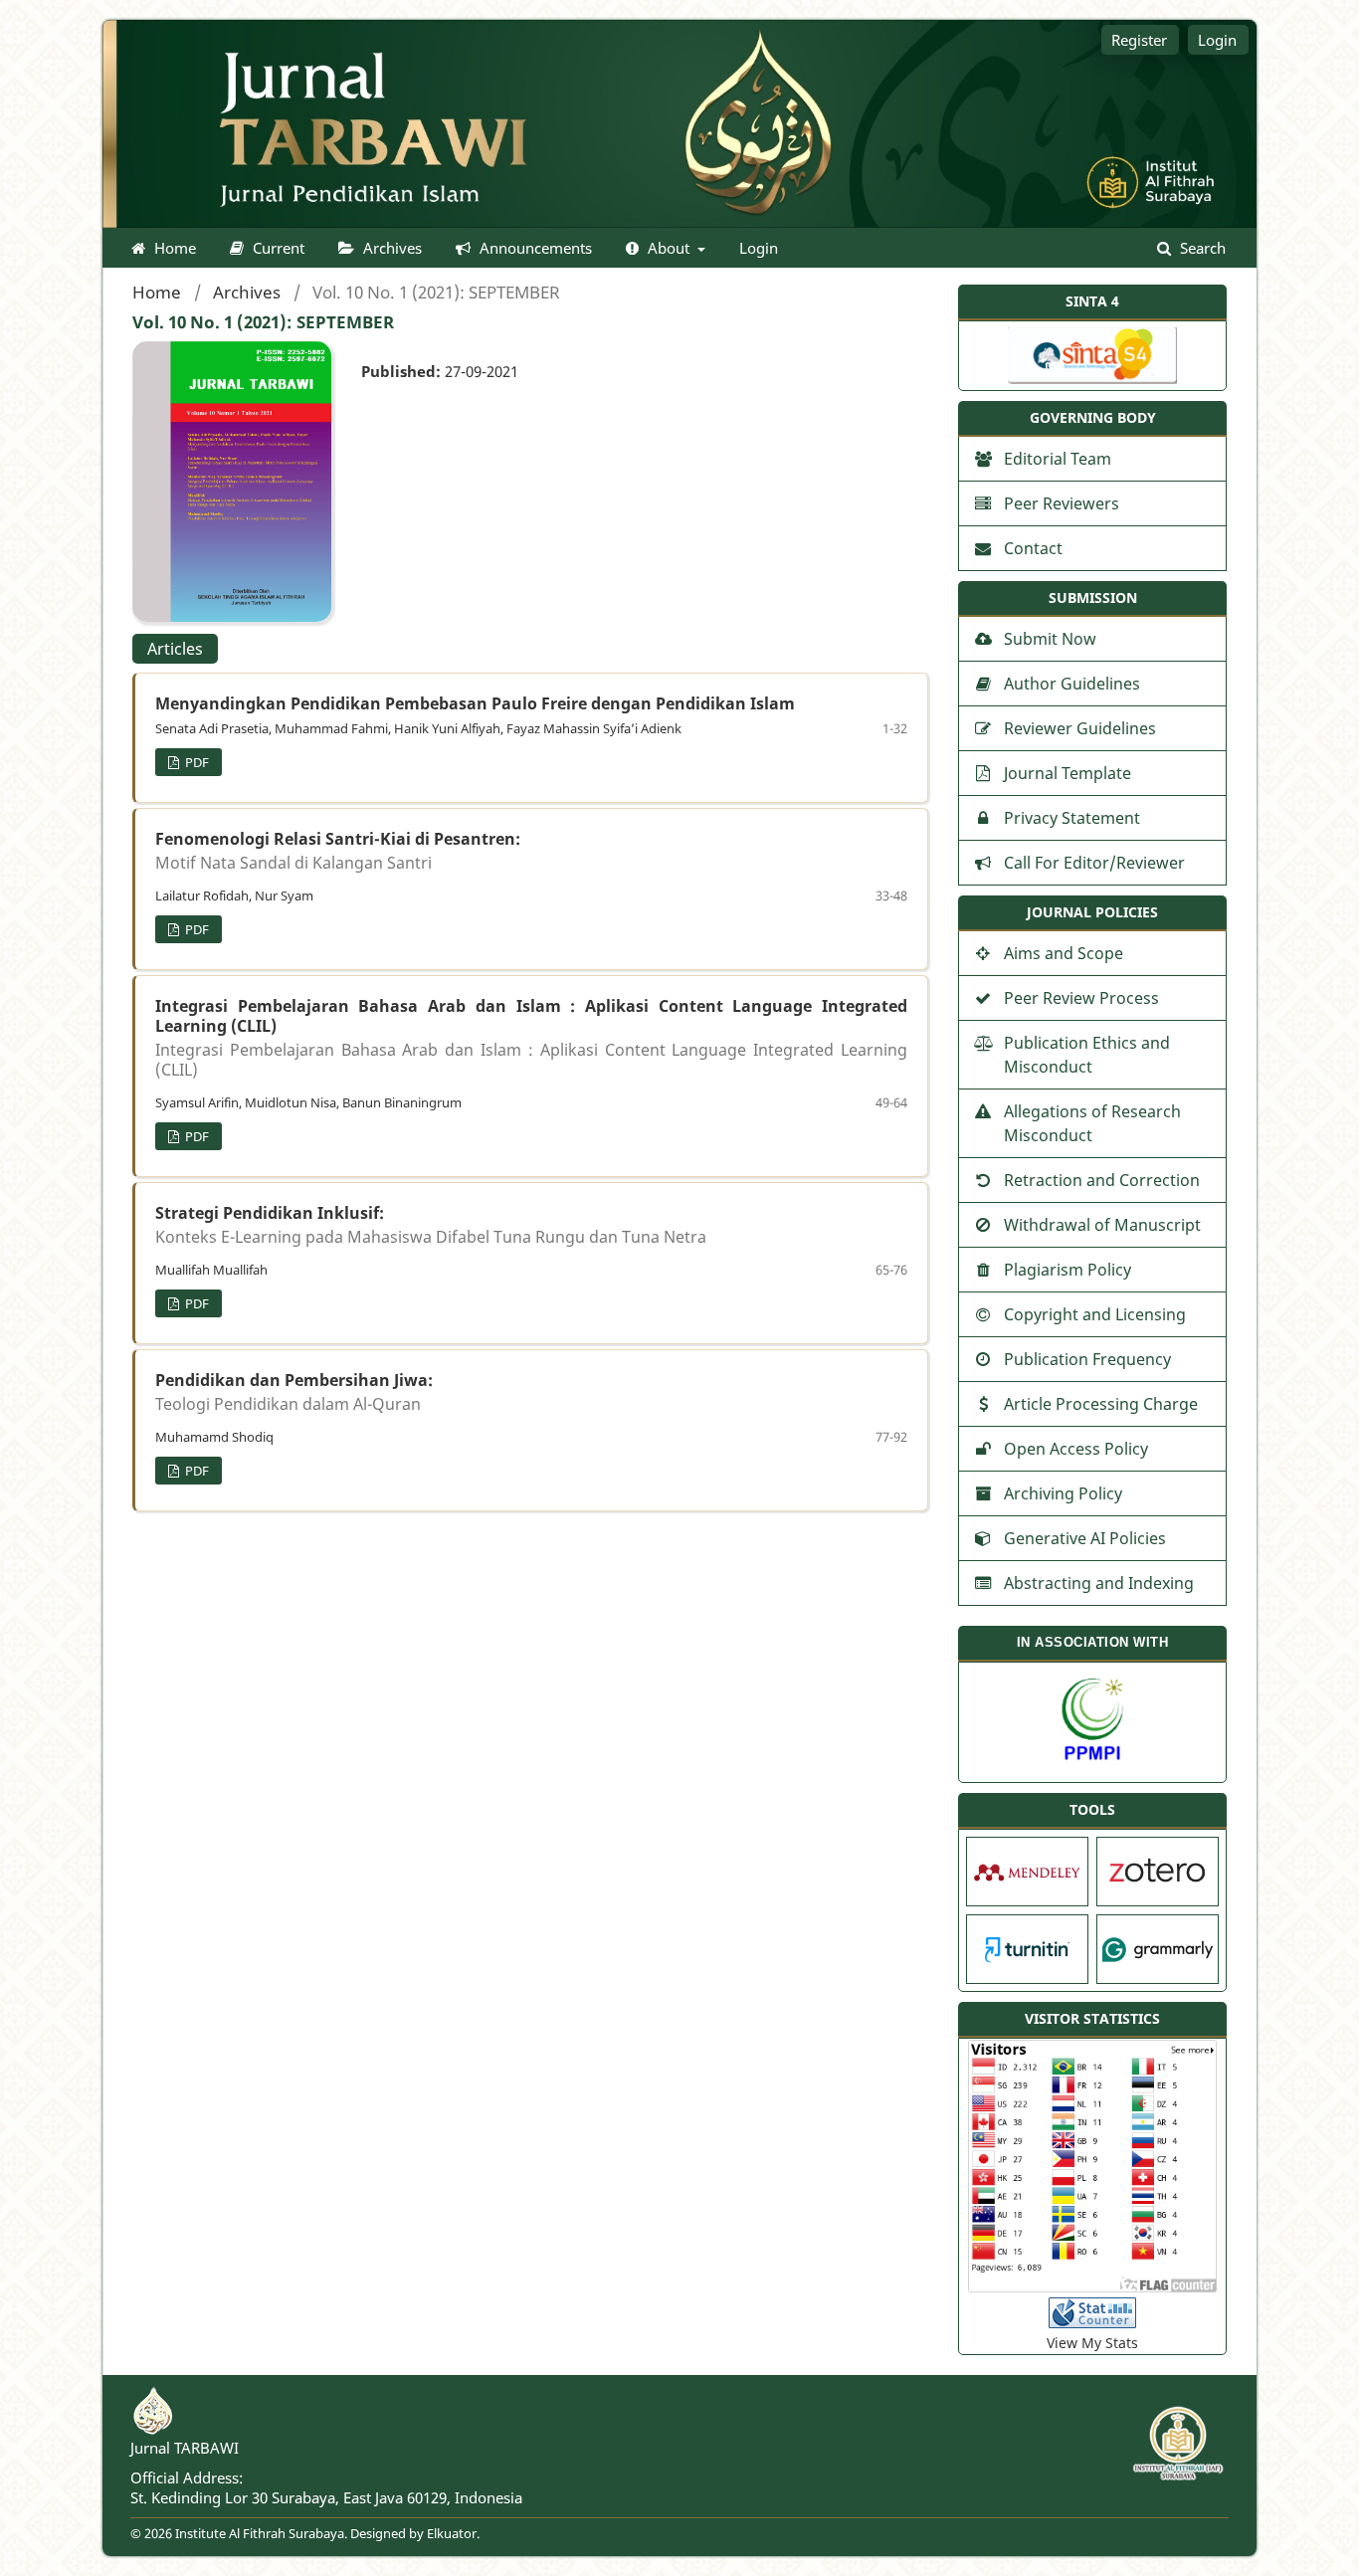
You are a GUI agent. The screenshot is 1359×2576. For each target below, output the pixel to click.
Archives (390, 248)
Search (1201, 248)
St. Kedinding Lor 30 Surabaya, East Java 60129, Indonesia (326, 2497)
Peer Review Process (1081, 998)
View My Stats (1092, 2343)
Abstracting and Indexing (1099, 1583)
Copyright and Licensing (1095, 1314)
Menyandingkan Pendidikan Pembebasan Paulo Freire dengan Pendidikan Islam (475, 703)
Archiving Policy (1063, 1493)
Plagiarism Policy (1068, 1270)
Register (1139, 40)
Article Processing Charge (1101, 1404)
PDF (195, 762)
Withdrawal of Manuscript (1102, 1225)
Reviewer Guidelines (1080, 728)
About (669, 248)
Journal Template (1068, 773)
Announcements (534, 248)
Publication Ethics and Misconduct (1087, 1055)
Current (277, 248)
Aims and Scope (1064, 953)
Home (173, 248)
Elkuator (452, 2533)
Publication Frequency (1087, 1359)
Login (759, 248)
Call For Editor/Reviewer (1094, 863)
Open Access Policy (1076, 1449)
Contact (1033, 548)
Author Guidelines (1072, 684)
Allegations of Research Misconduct (1092, 1123)
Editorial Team (1058, 459)
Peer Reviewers (1062, 503)
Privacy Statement (1072, 818)
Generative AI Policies (1085, 1538)
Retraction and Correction (1102, 1180)
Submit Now (1050, 639)
